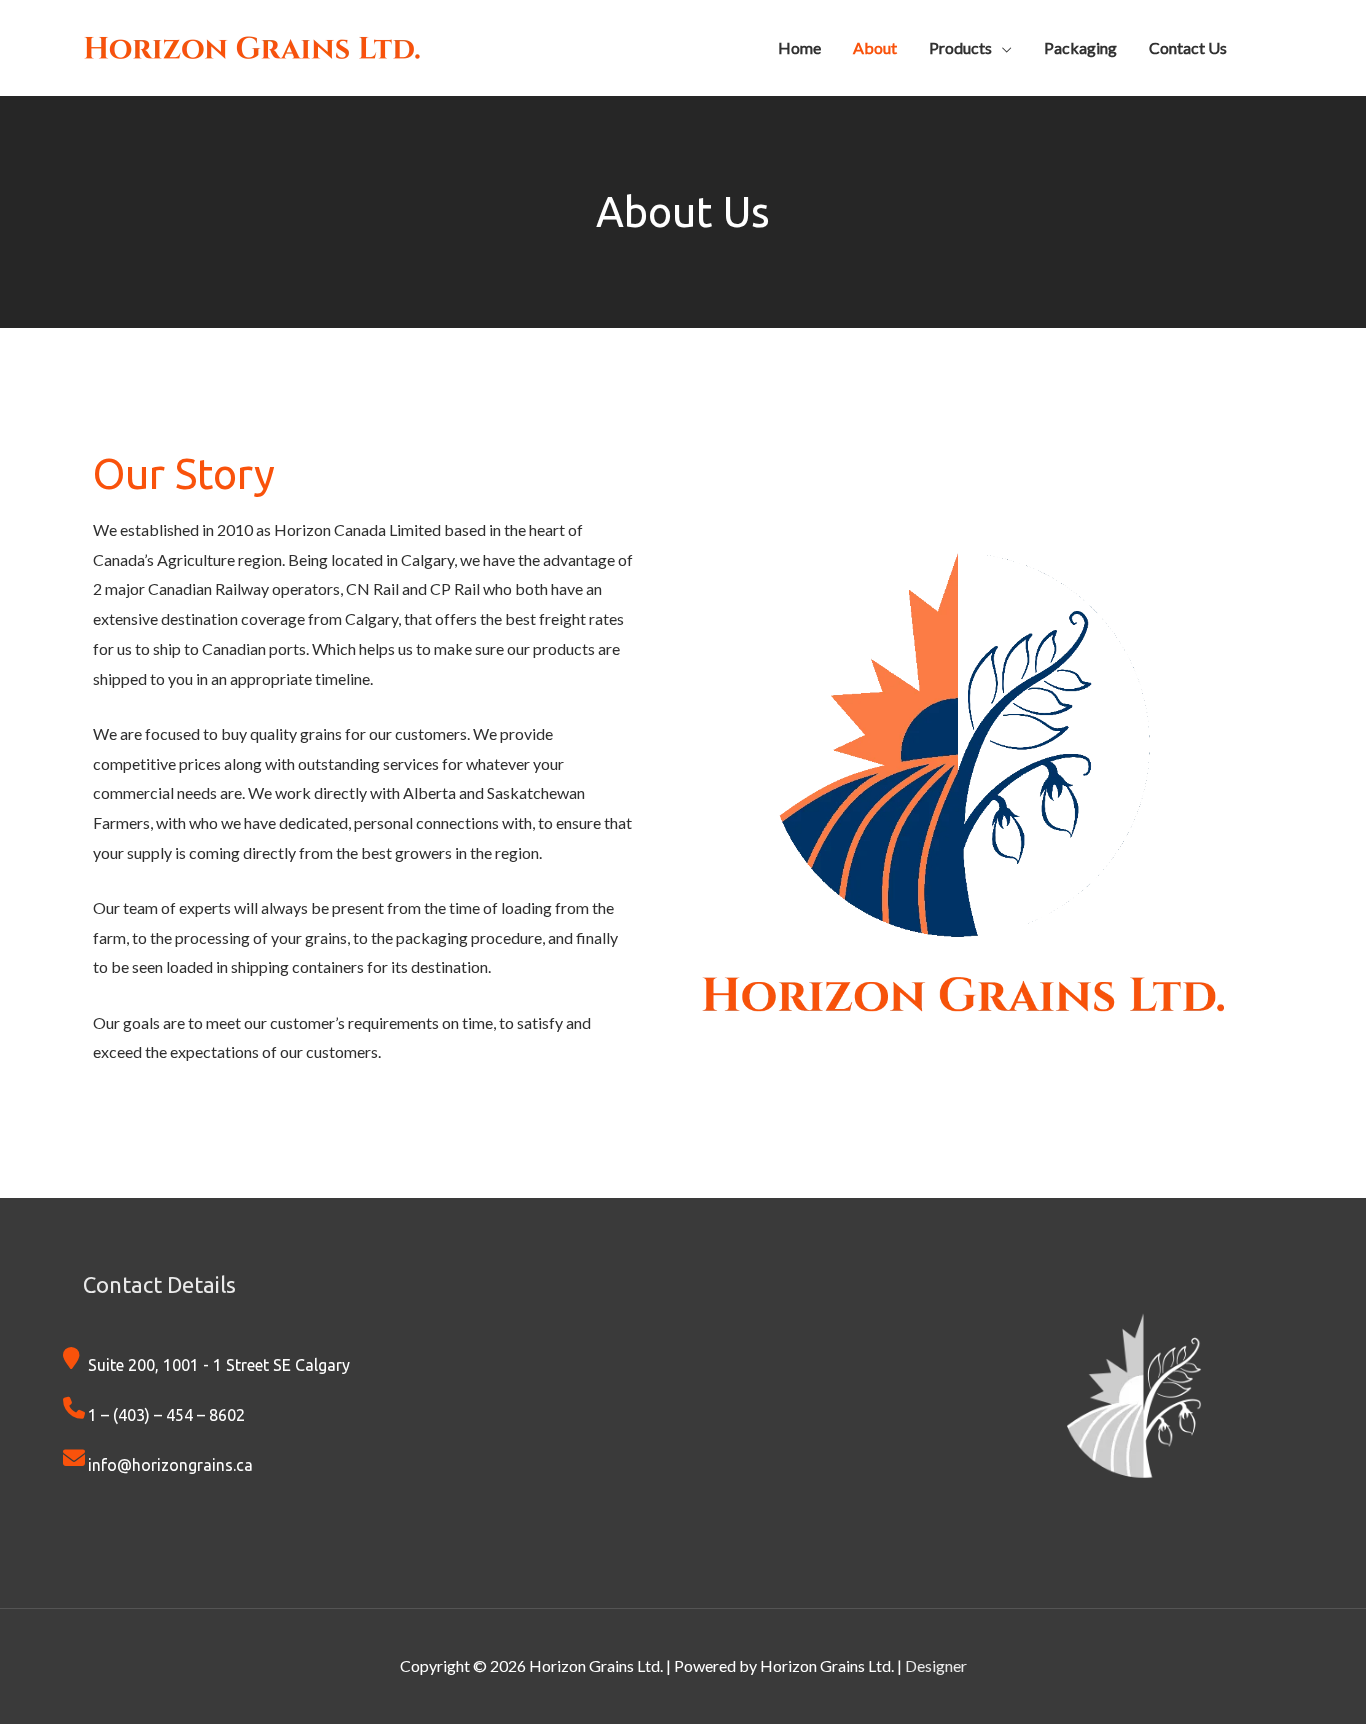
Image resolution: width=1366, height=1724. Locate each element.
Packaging (1080, 47)
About (875, 47)
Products (960, 47)
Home (799, 47)
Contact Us (1188, 47)
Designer (936, 1665)
